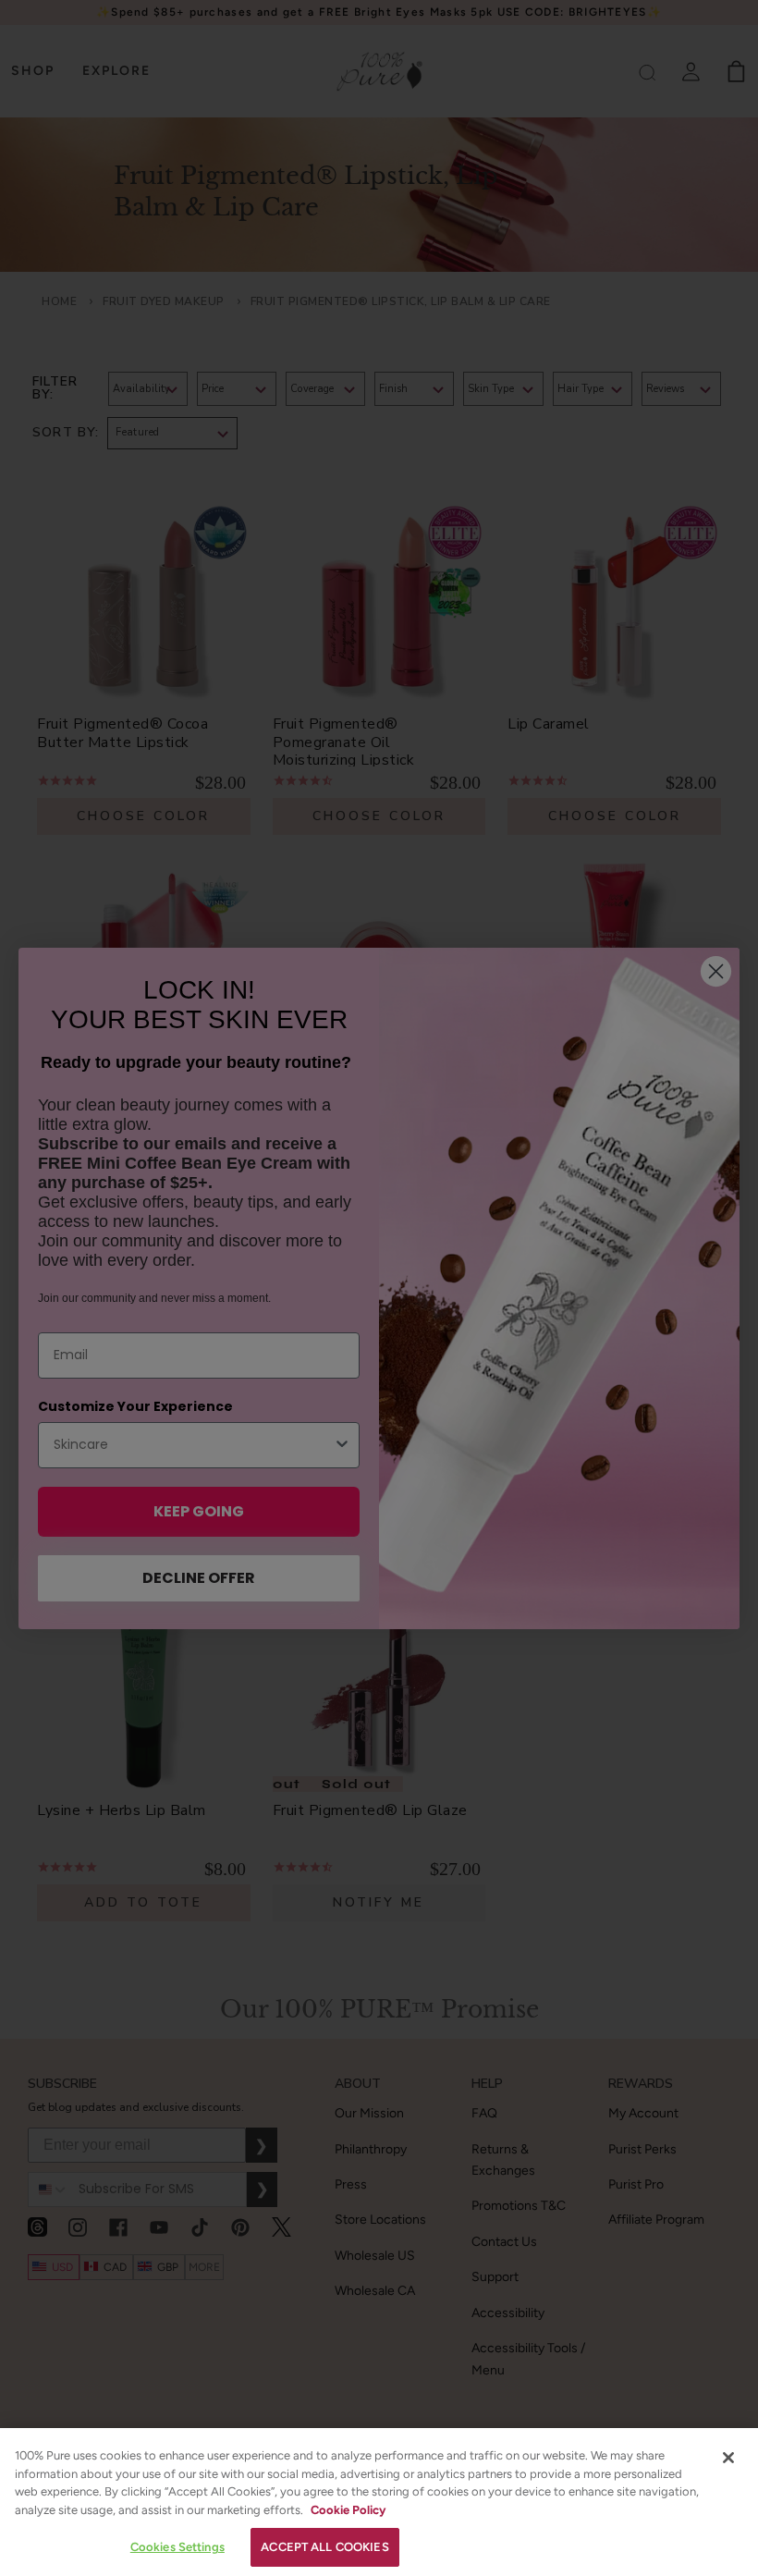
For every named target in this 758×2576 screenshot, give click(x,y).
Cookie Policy (348, 2510)
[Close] (728, 2458)
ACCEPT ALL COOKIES (324, 2547)
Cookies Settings (177, 2547)
